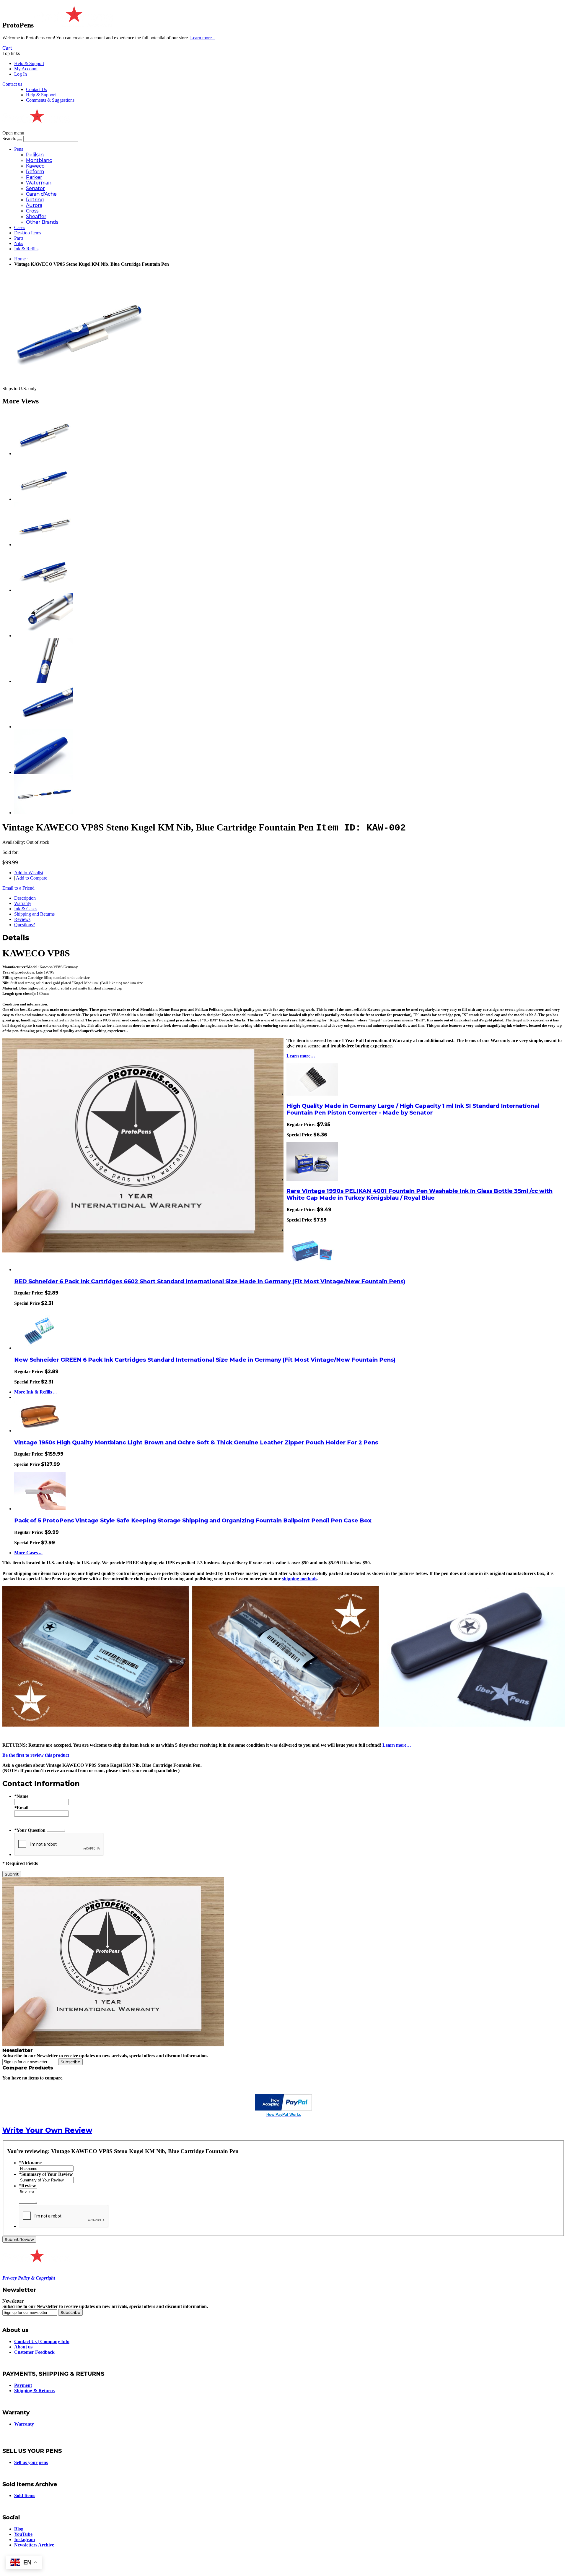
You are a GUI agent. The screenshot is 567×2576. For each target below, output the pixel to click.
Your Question (30, 1830)
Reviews (22, 919)
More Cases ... (28, 1553)
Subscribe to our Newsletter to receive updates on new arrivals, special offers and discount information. (105, 2056)
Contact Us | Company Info (42, 2341)
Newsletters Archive (34, 2545)
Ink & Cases (26, 909)
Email (21, 1808)
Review (27, 2186)
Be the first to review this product (36, 1755)
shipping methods (300, 1579)
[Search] (20, 140)
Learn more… (301, 1056)
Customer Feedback (34, 2352)
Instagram (25, 2539)
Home (20, 259)
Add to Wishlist (29, 873)
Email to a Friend (18, 888)
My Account (26, 69)
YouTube (23, 2534)
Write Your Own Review (47, 2130)
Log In (21, 74)
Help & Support (29, 63)
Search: (9, 138)
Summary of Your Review (46, 2174)
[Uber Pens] (36, 2260)
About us (23, 2347)
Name (21, 1796)
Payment (23, 2385)
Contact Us (36, 89)
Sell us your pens (31, 2462)
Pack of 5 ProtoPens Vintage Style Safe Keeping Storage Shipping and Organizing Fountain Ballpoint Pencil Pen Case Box (193, 1520)
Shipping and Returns (34, 914)
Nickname (30, 2163)
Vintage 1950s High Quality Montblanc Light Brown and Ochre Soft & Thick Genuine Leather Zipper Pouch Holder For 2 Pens (196, 1442)
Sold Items (25, 2495)
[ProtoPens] (73, 25)
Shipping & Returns (34, 2391)
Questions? (25, 925)
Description (25, 898)
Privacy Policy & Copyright (29, 2278)
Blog (19, 2529)
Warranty (23, 903)
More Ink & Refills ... (35, 1392)
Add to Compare (32, 878)
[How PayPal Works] (283, 2109)
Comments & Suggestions (50, 100)
